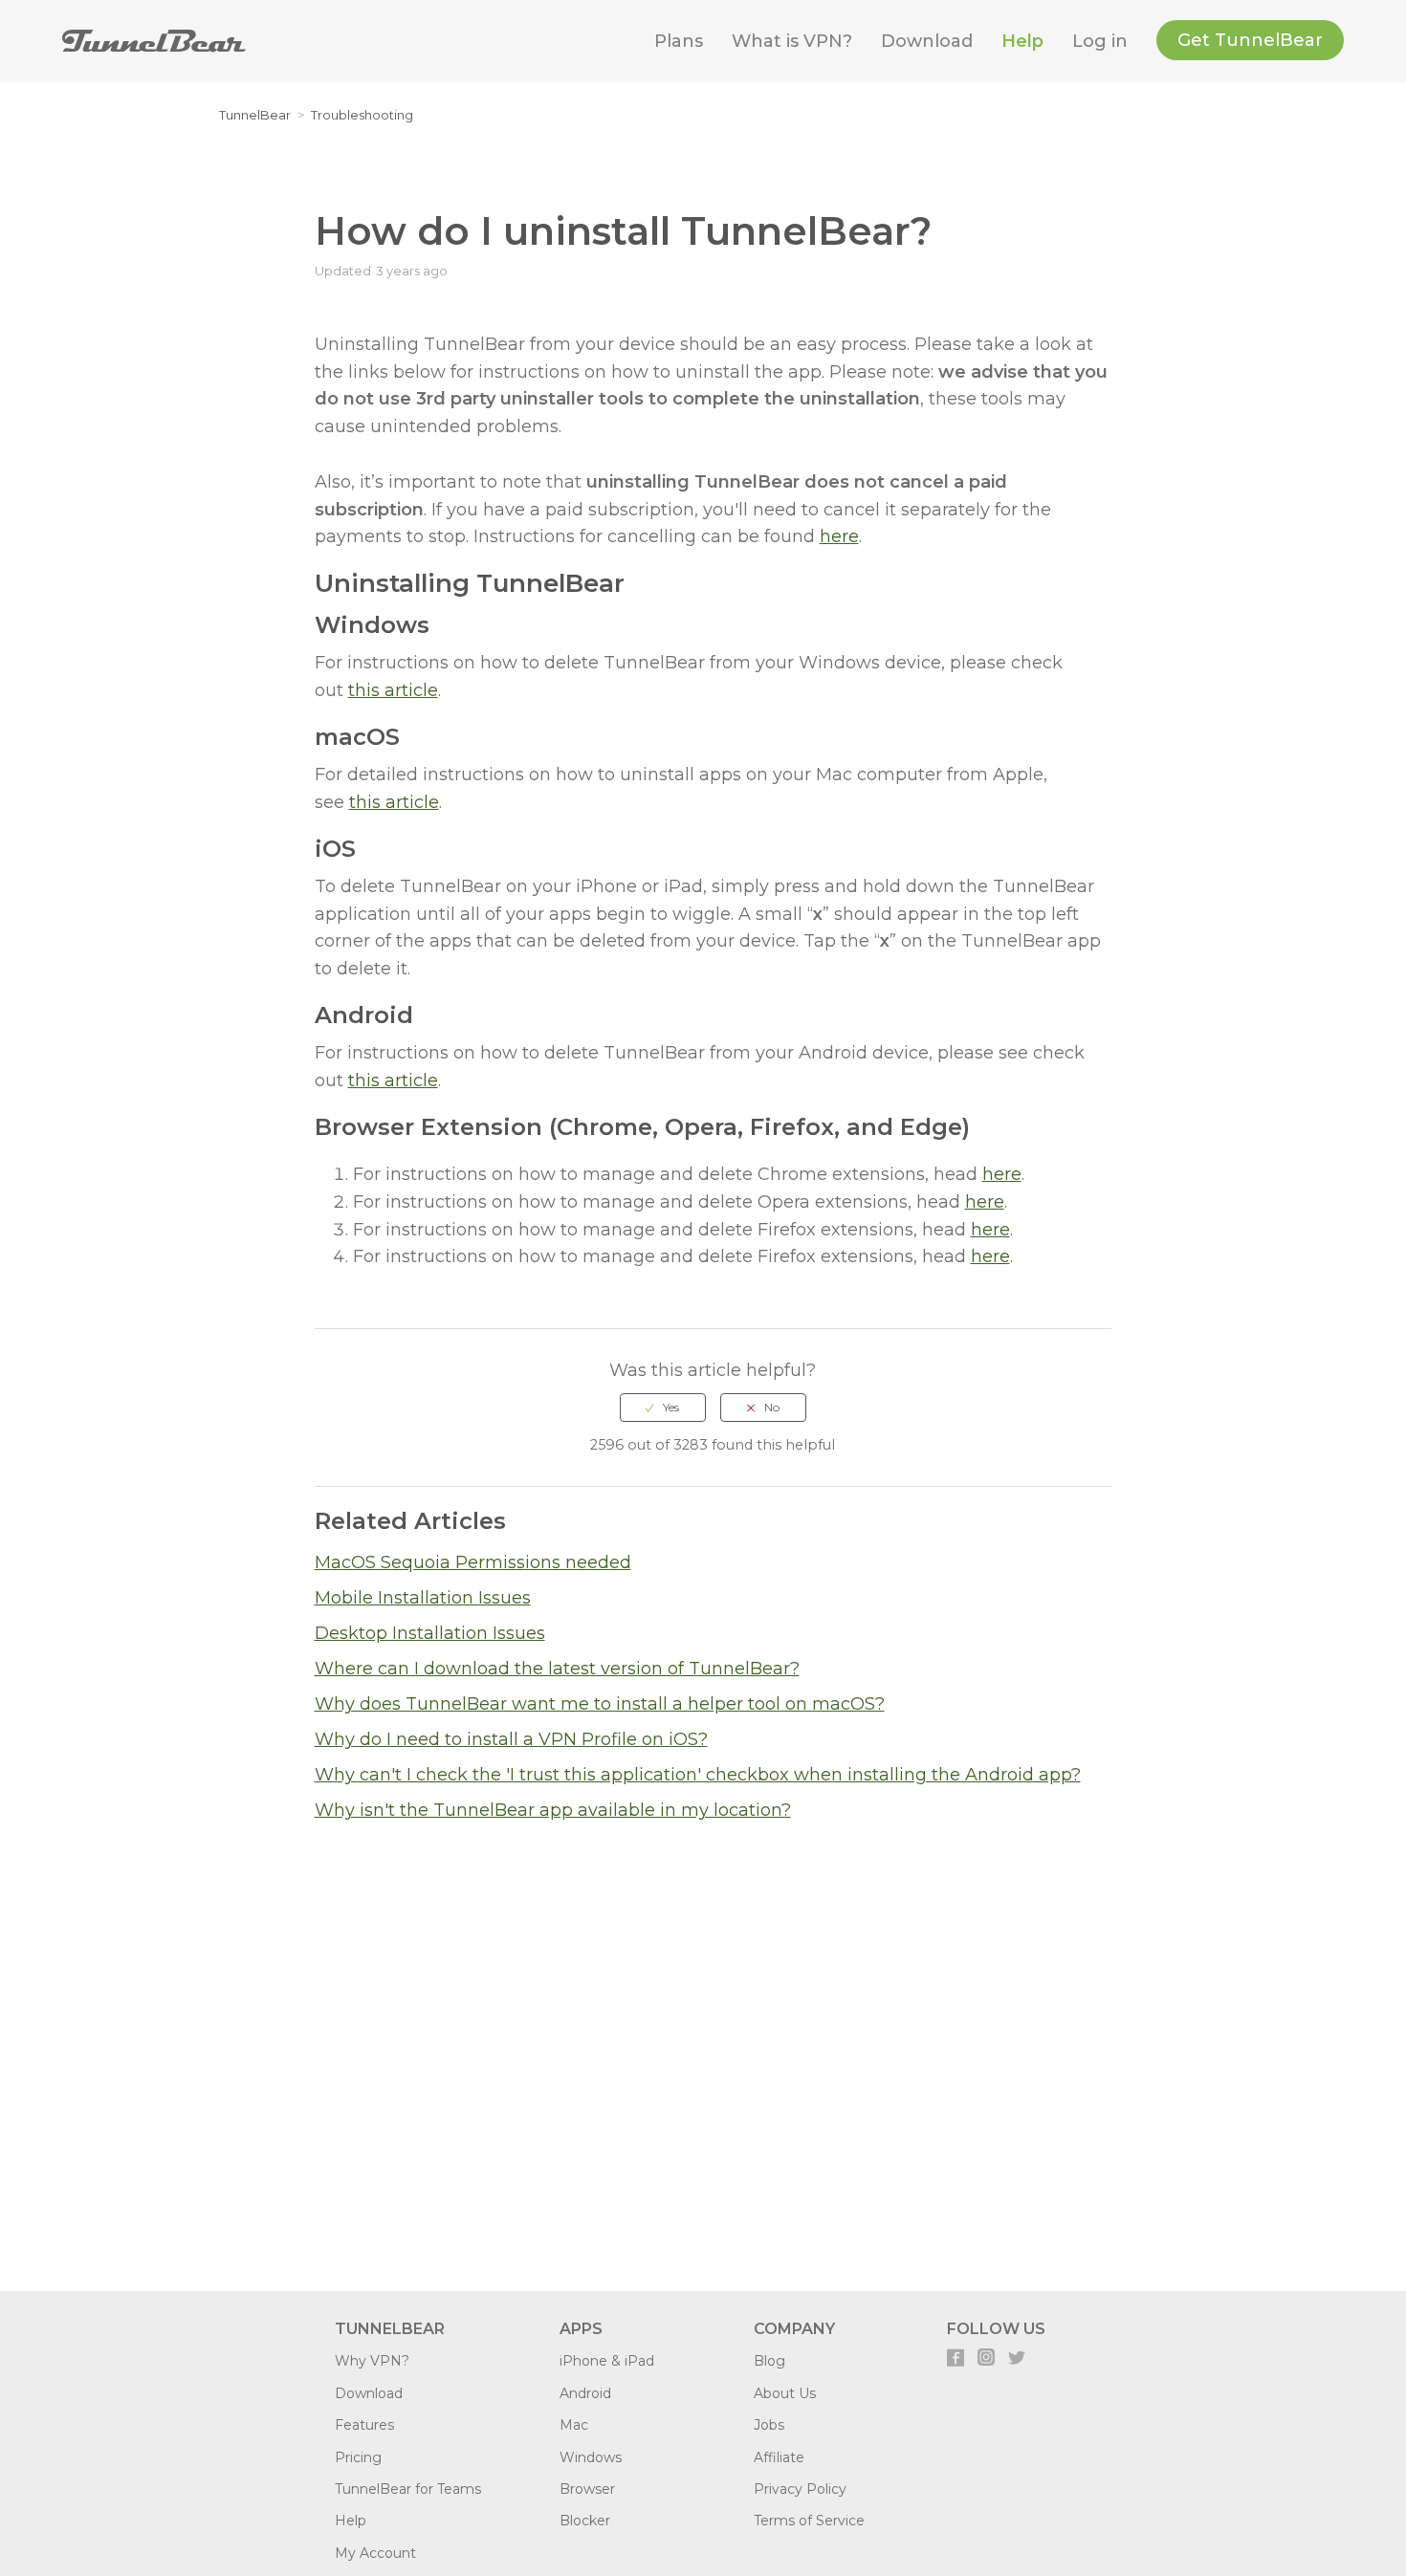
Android (585, 2393)
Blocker (585, 2521)
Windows (591, 2457)
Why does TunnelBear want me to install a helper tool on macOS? (600, 1704)
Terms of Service (809, 2521)
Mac (574, 2425)
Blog (769, 2361)
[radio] (663, 1408)
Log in (1100, 41)
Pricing (358, 2457)
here (839, 536)
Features (364, 2425)
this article (393, 690)
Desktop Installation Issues (430, 1633)
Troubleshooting (362, 115)
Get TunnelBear (1250, 40)
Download (927, 41)
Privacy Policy (800, 2489)
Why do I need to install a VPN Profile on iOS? (511, 1739)
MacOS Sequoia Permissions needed (473, 1562)
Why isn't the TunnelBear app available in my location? (553, 1810)
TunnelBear (255, 115)
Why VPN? (372, 2361)
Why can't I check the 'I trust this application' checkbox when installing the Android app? (698, 1775)
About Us (785, 2393)
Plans (679, 41)
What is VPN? (792, 41)
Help (1022, 41)
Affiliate (779, 2457)
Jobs (769, 2425)
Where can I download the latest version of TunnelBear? (557, 1669)
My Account (375, 2553)
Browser (587, 2489)
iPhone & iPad (607, 2361)
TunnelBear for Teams (408, 2489)
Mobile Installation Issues (423, 1598)
